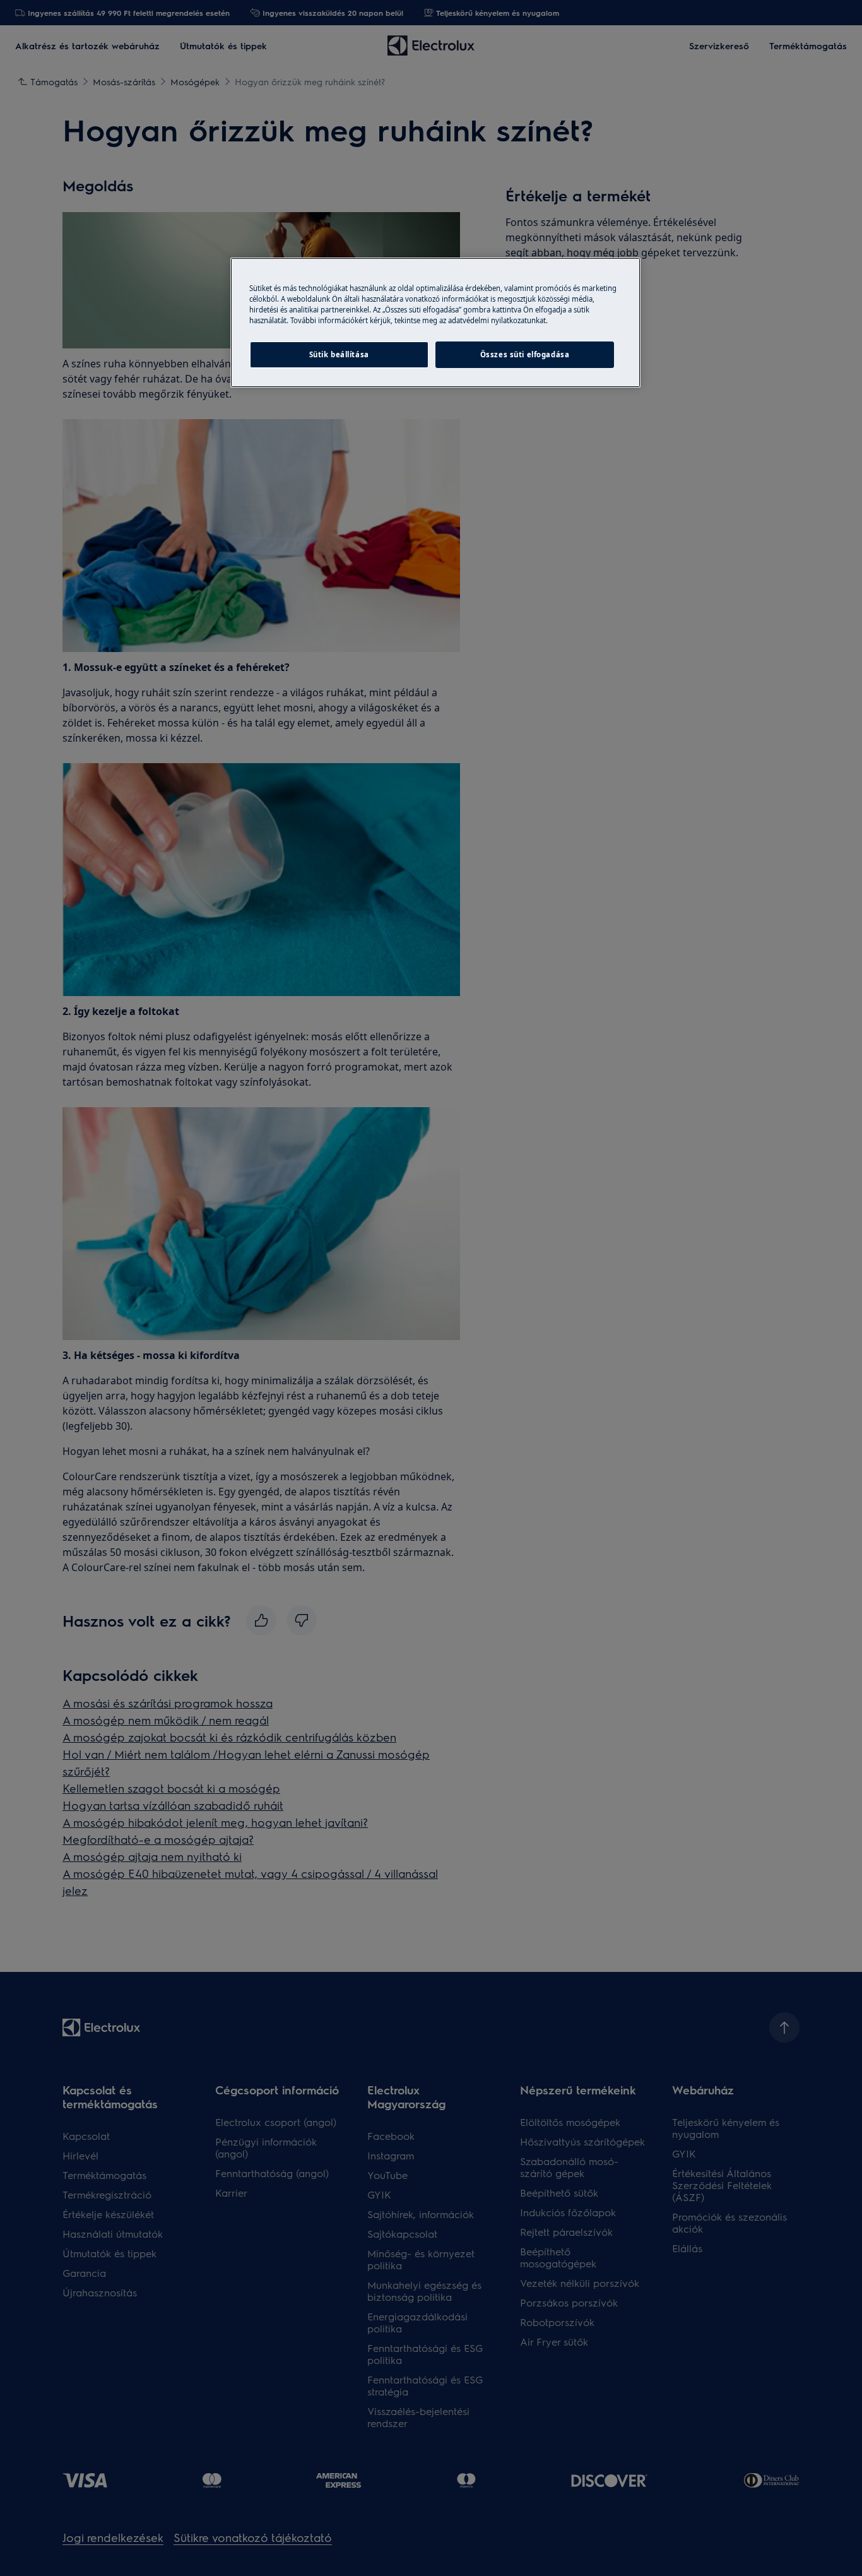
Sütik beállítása (339, 354)
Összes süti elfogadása (525, 354)
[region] (435, 323)
